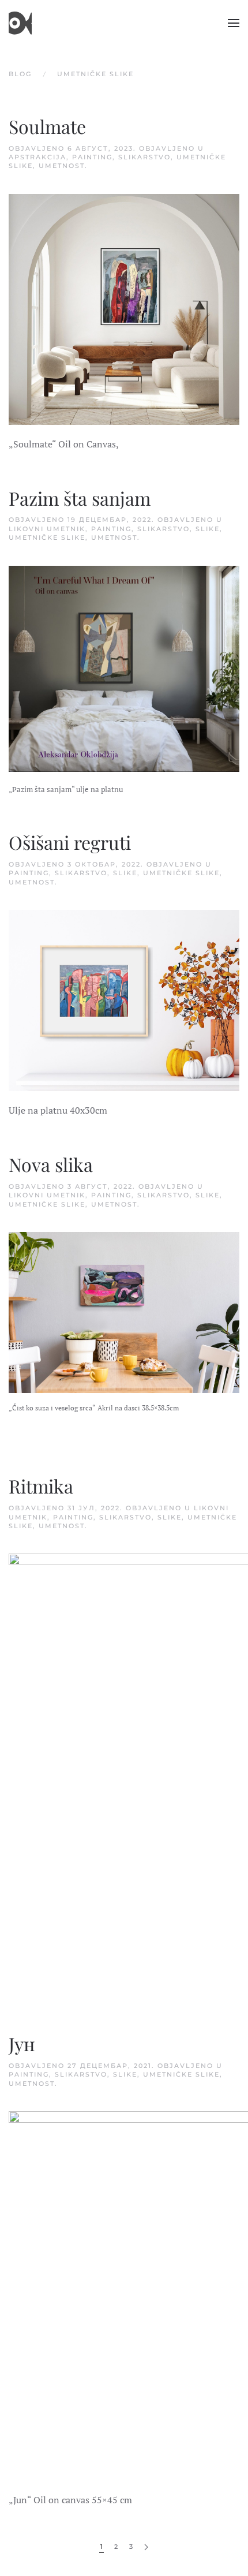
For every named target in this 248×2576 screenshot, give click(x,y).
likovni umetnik (47, 529)
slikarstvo (144, 157)
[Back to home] (20, 23)
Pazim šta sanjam (80, 498)
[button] (234, 23)
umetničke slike (47, 537)
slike (208, 529)
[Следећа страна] (146, 2547)
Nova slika (51, 1164)
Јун (22, 2043)
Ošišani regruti (70, 842)
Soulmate (47, 126)
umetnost (62, 166)
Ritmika (41, 1486)
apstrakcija (37, 157)
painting (92, 157)
